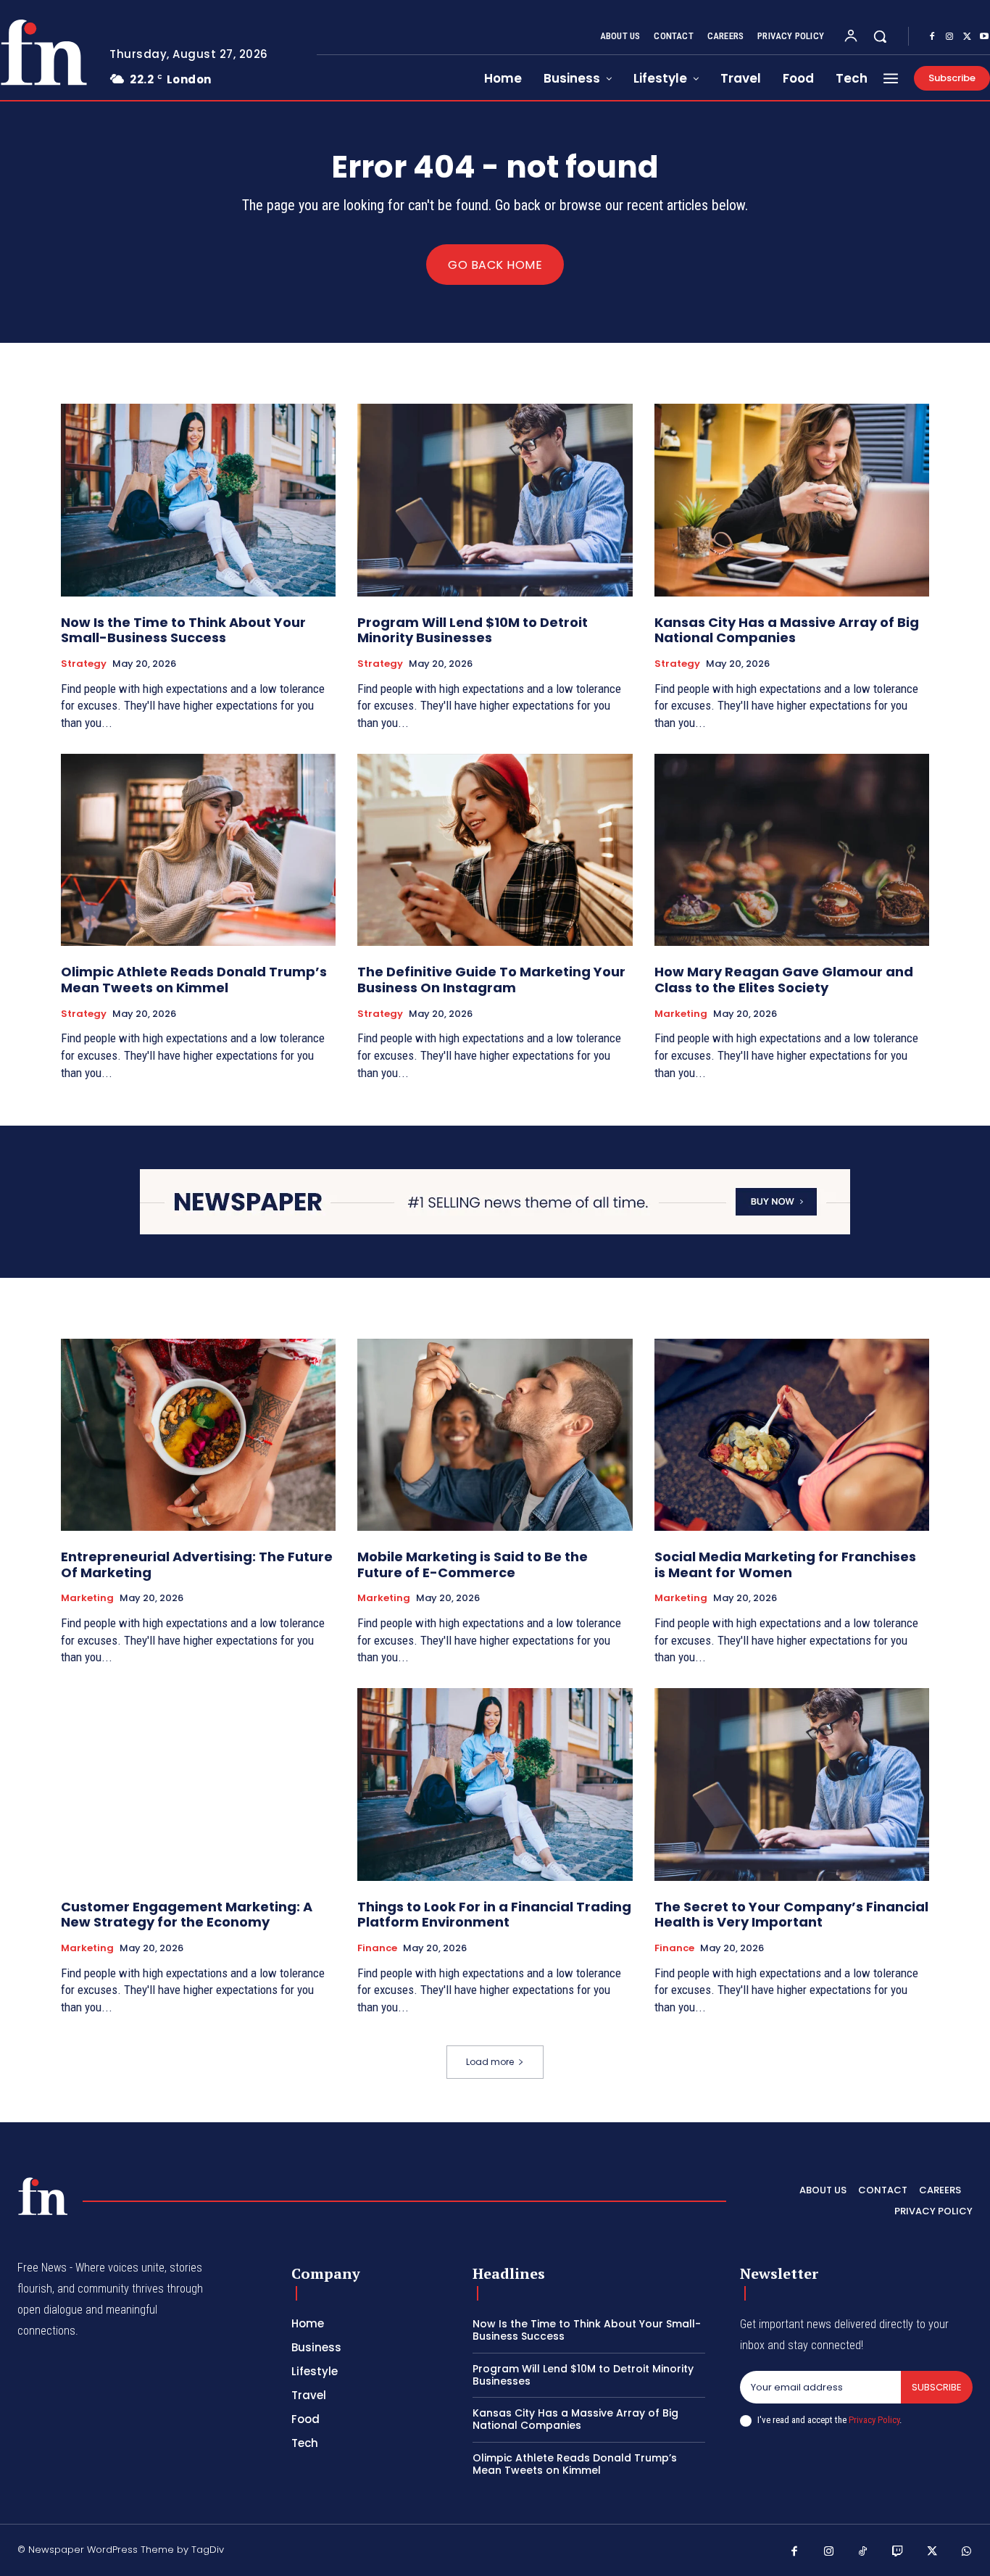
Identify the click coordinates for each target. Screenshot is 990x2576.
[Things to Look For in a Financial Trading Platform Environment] (495, 1784)
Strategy (84, 664)
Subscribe (937, 2387)
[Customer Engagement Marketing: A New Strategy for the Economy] (198, 1784)
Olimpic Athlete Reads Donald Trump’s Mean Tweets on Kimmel (194, 980)
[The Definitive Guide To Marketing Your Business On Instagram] (495, 850)
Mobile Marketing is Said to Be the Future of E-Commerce (473, 1565)
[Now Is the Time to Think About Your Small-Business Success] (198, 500)
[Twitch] (898, 2552)
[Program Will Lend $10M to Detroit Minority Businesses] (495, 500)
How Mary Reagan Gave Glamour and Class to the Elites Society (784, 980)
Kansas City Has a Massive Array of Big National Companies (787, 630)
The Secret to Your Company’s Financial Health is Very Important (791, 1915)
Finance (377, 1948)
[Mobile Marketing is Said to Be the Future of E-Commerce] (495, 1435)
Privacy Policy (874, 2420)
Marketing (681, 1014)
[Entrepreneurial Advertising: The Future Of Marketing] (198, 1435)
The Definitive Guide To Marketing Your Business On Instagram (491, 980)
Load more (490, 2062)
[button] (880, 36)
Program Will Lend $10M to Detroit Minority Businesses (473, 630)
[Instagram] (949, 37)
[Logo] (43, 2196)
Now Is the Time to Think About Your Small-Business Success (183, 630)
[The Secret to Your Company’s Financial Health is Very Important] (792, 1784)
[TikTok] (863, 2552)
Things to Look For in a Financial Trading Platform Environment (494, 1915)
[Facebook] (932, 37)
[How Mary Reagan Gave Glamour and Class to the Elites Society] (792, 850)
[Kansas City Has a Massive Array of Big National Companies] (792, 500)
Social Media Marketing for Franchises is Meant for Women (785, 1565)
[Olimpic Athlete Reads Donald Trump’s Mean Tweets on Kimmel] (198, 850)
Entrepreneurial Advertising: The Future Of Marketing (197, 1565)
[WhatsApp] (967, 2552)
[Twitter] (967, 37)
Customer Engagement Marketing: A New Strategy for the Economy (187, 1915)
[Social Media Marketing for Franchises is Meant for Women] (792, 1435)
